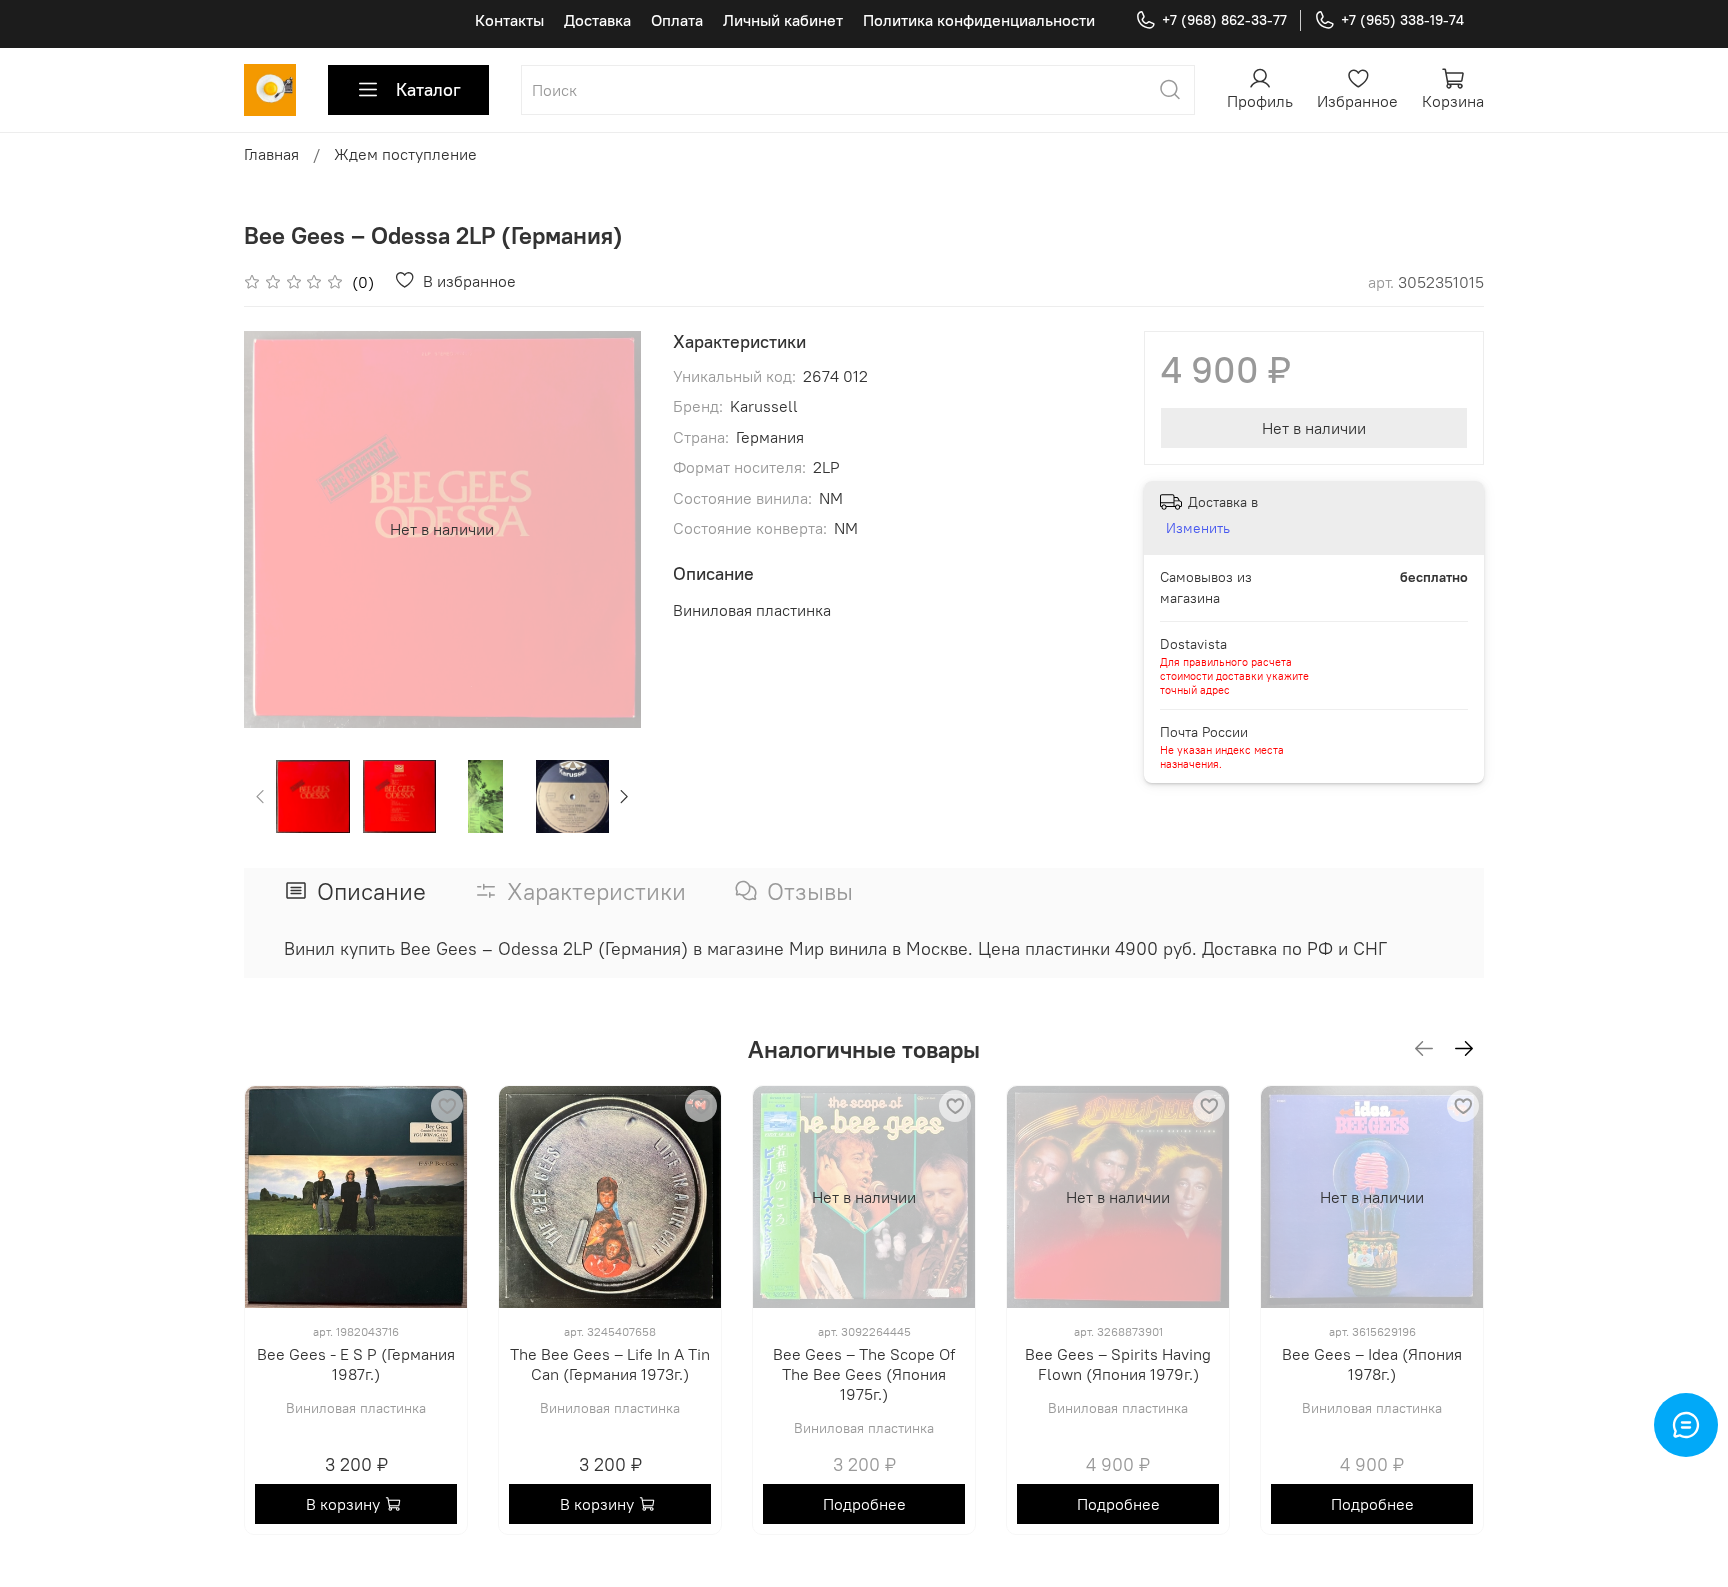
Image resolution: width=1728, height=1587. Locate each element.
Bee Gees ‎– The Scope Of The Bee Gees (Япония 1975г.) (864, 1374)
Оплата (677, 20)
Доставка (597, 20)
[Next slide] (609, 529)
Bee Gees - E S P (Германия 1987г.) (356, 1364)
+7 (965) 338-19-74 (1402, 20)
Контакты (509, 20)
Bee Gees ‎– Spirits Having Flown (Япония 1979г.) (1118, 1364)
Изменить (1198, 528)
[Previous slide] (276, 529)
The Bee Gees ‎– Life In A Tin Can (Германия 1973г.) (610, 1364)
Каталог (428, 89)
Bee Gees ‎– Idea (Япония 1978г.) (1372, 1364)
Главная (271, 154)
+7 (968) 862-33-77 (1224, 20)
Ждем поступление (405, 154)
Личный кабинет (783, 20)
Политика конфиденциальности (979, 20)
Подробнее (864, 1504)
